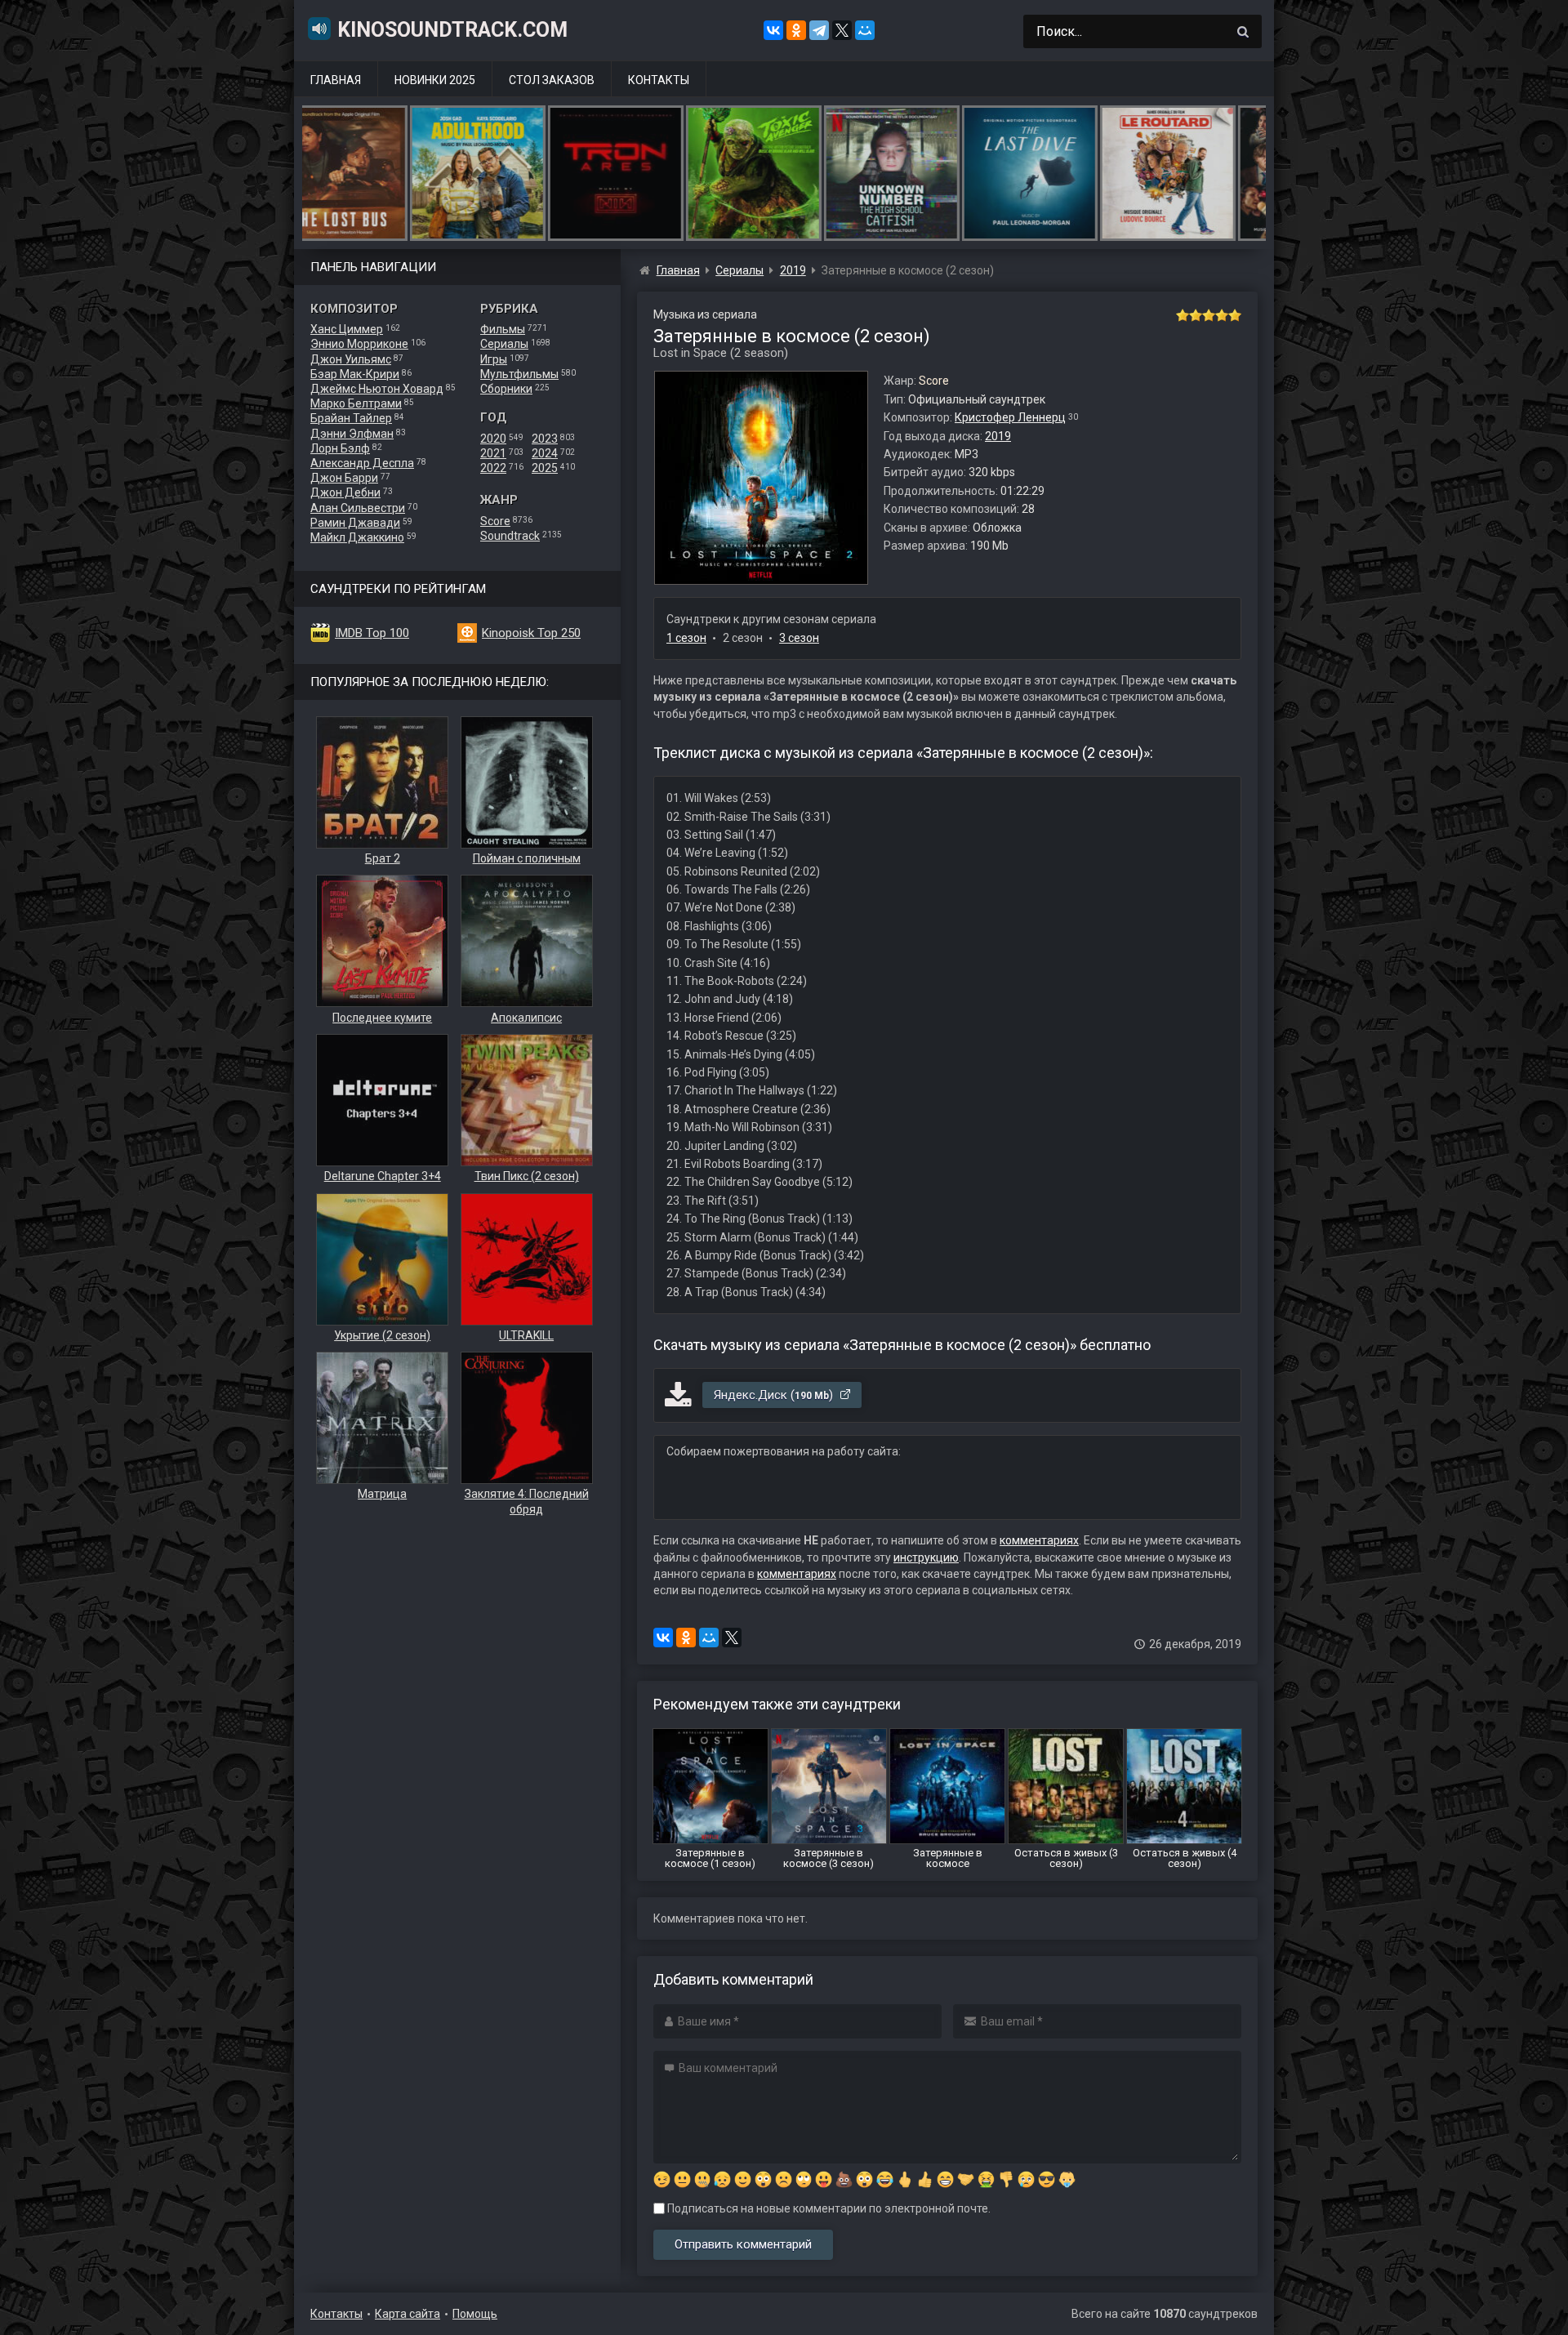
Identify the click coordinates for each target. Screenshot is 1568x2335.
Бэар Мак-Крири (355, 374)
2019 (998, 436)
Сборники (506, 389)
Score (495, 521)
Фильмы (503, 329)
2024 (545, 453)
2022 (493, 468)
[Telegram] (819, 30)
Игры (494, 359)
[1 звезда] (1183, 315)
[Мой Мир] (865, 30)
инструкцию (926, 1557)
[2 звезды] (1196, 315)
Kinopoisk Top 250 (531, 633)
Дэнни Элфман (352, 434)
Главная (336, 80)
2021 (493, 453)
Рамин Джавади (355, 523)
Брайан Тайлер (351, 418)
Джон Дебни (345, 492)
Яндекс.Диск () (775, 1395)
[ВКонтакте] (773, 30)
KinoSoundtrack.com (452, 30)
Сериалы (504, 344)
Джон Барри (344, 478)
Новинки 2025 (435, 80)
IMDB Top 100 (372, 633)
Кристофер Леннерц (1010, 417)
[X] (842, 30)
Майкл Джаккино (357, 537)
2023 (545, 439)
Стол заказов (552, 80)
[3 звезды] (1209, 315)
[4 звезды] (1222, 315)
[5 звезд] (1235, 315)
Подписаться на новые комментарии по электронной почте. (828, 2208)
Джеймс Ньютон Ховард (377, 389)
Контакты (659, 80)
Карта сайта (408, 2314)
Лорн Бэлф (340, 448)
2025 (545, 468)
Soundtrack (510, 536)
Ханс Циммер (347, 329)
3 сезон (799, 638)
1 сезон (686, 638)
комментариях (1039, 1540)
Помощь (475, 2314)
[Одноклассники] (796, 30)
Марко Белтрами (356, 403)
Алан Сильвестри (358, 508)
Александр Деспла (362, 463)
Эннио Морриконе (359, 344)
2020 (493, 439)
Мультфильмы (519, 374)
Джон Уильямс (351, 359)
